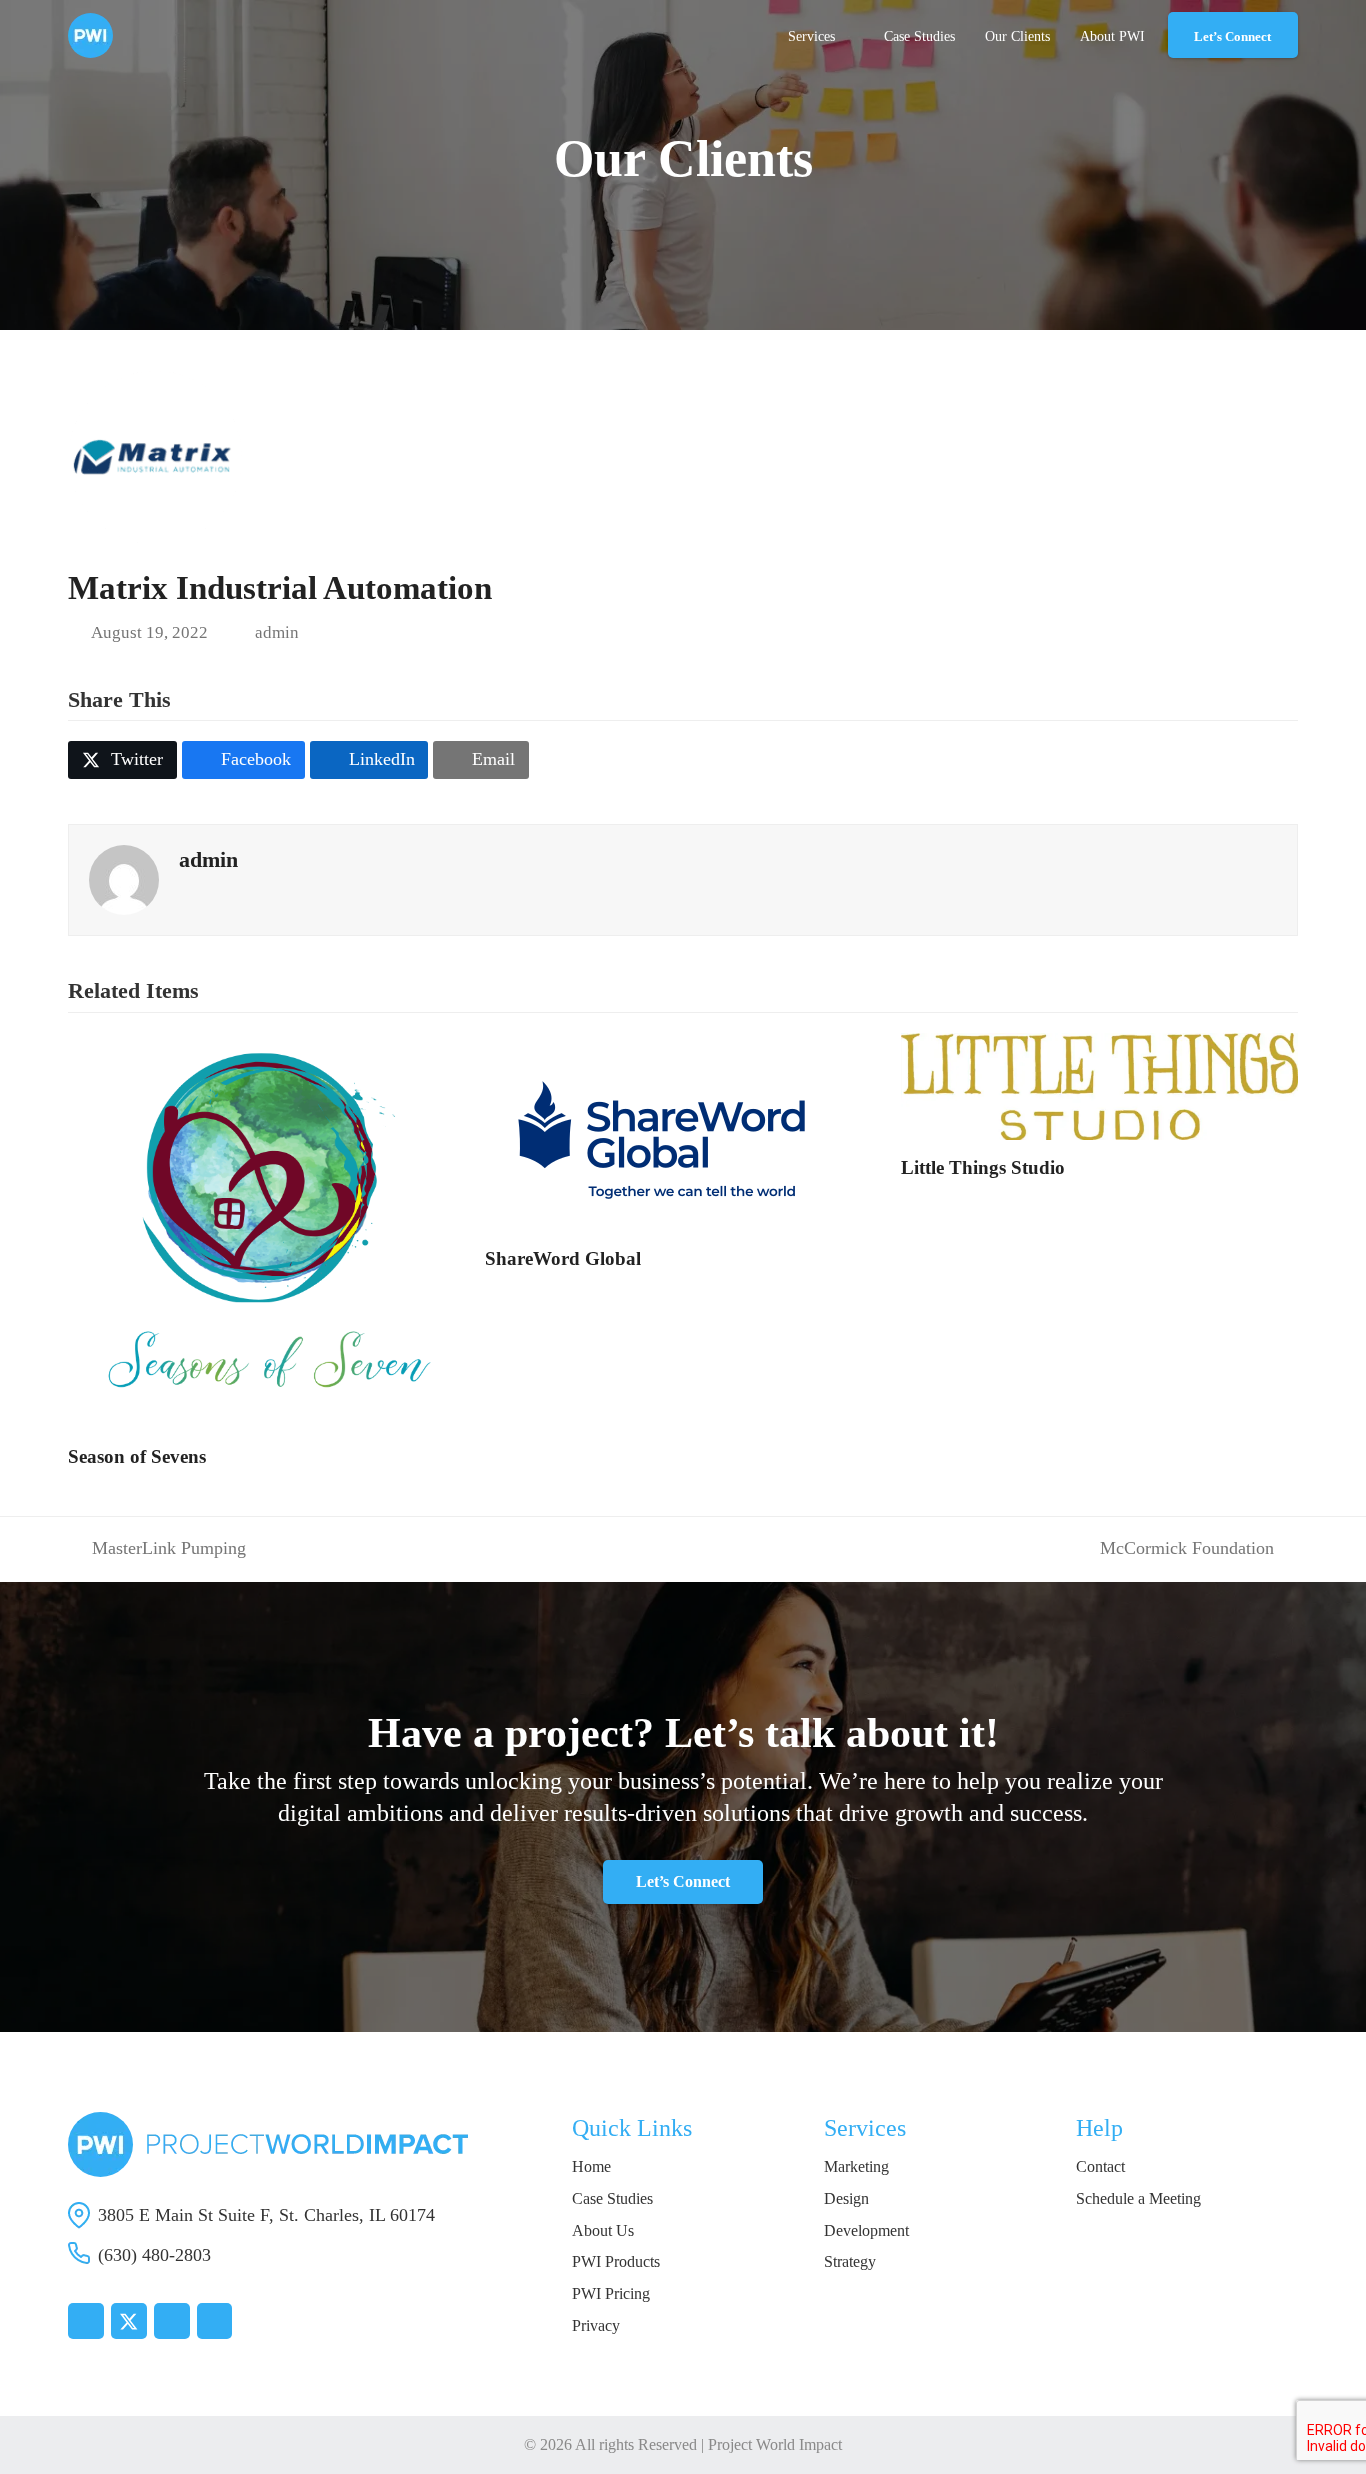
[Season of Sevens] (266, 1229)
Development (866, 2230)
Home (591, 2166)
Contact (1100, 2166)
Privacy (596, 2325)
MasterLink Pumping (157, 1549)
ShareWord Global (563, 1258)
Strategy (850, 2261)
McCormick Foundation (1187, 1549)
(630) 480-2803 (154, 2255)
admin (277, 632)
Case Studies (612, 2198)
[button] (122, 760)
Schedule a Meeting (1138, 2198)
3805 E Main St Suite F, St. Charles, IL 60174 (266, 2215)
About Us (603, 2230)
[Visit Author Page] (124, 878)
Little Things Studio (983, 1167)
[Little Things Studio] (1099, 1085)
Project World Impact (775, 2444)
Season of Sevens (137, 1456)
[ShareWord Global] (665, 1130)
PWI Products (616, 2261)
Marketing (856, 2166)
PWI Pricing (611, 2293)
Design (846, 2198)
